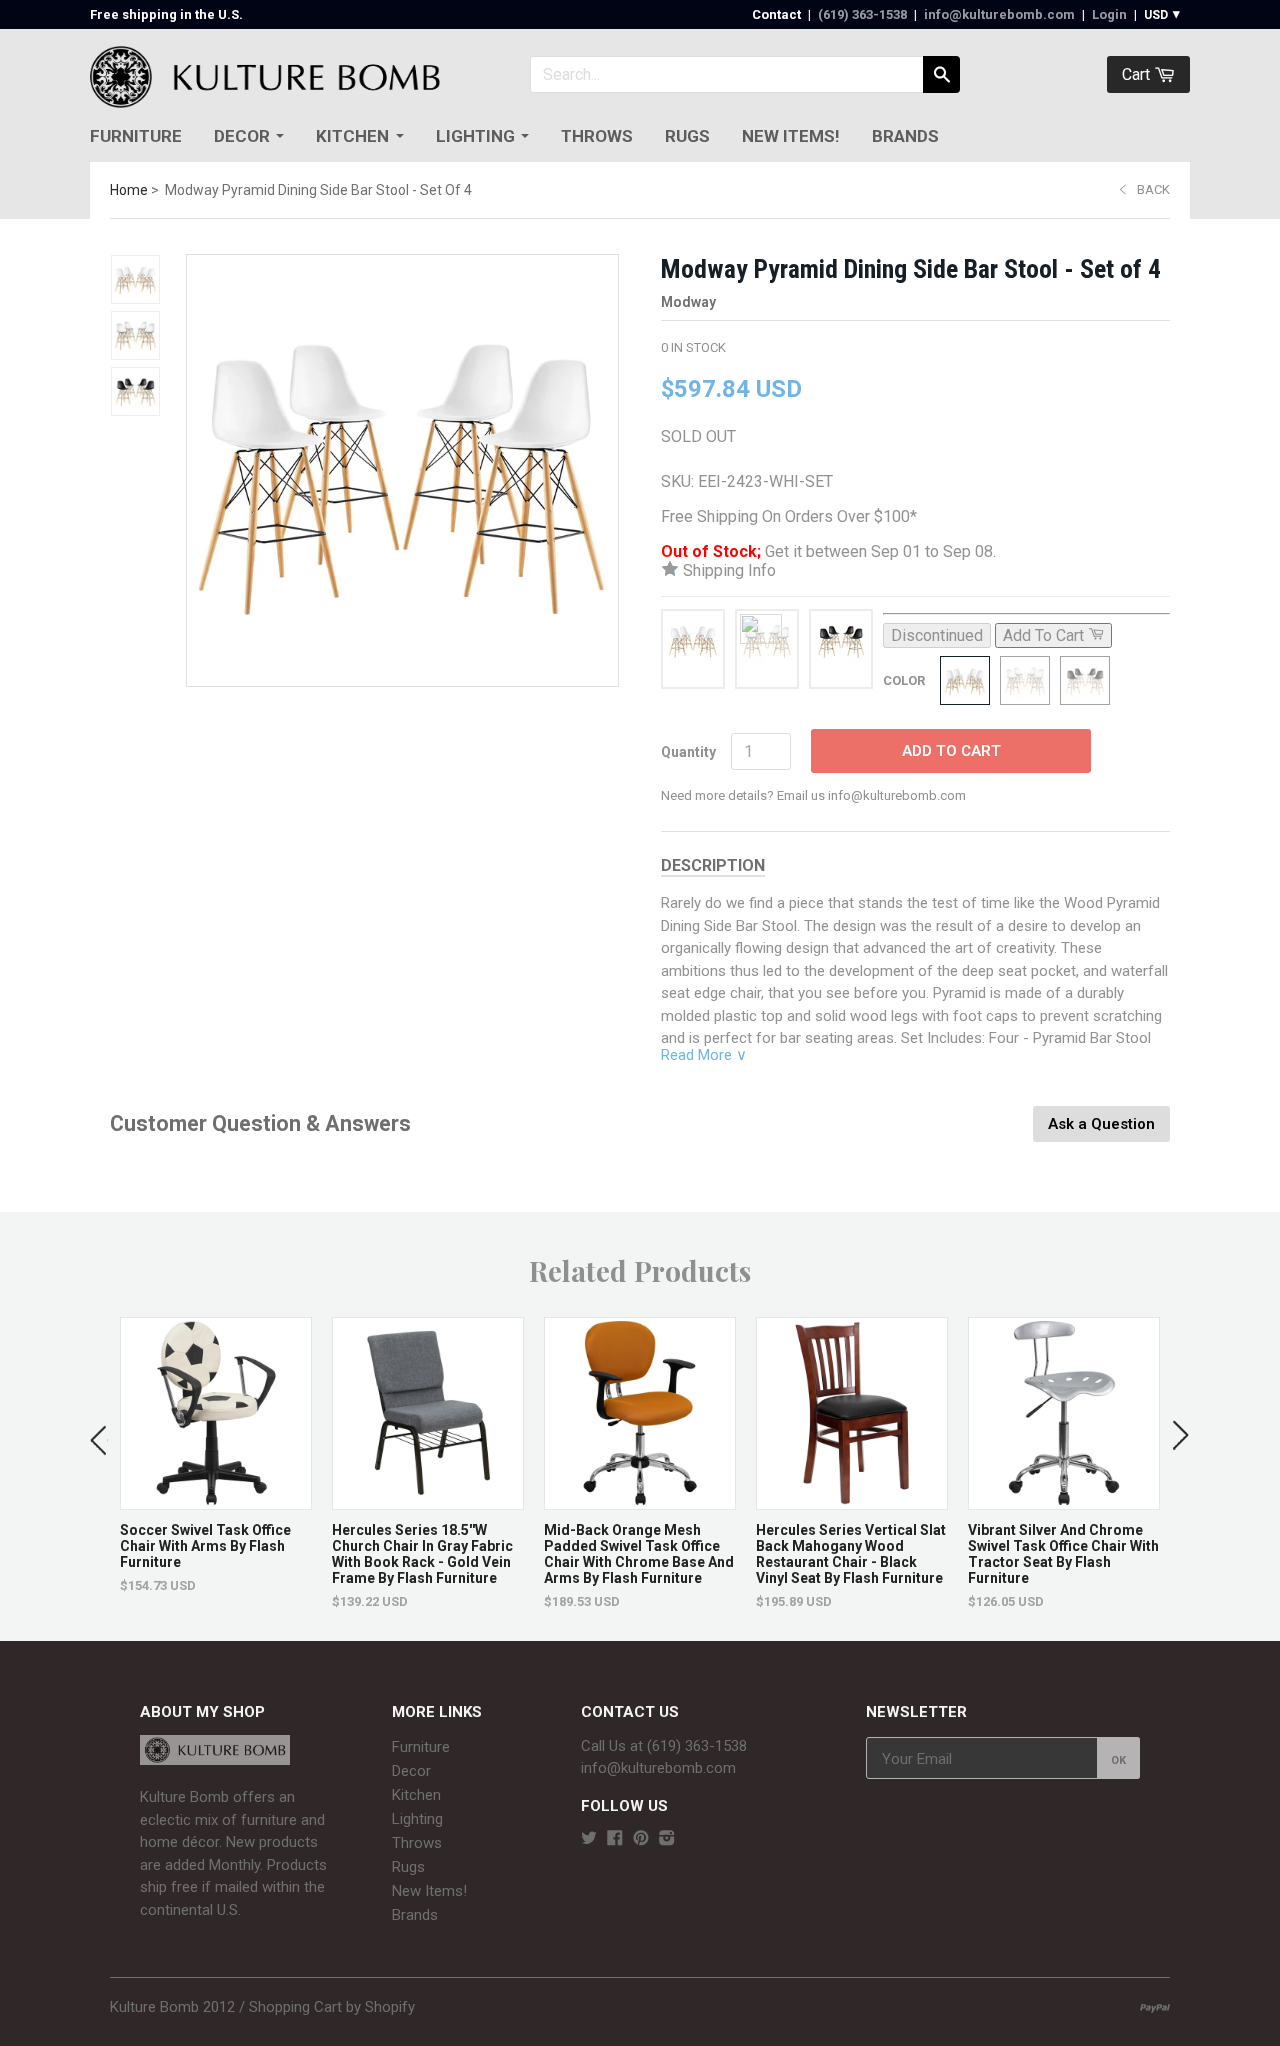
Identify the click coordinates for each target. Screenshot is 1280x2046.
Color (904, 680)
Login (1109, 14)
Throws (597, 136)
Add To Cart (951, 751)
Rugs (687, 136)
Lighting (475, 136)
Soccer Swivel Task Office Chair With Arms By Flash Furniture (205, 1546)
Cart (1138, 74)
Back (1153, 189)
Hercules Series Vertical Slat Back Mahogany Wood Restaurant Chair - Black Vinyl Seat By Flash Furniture (851, 1554)
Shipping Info (727, 570)
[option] (216, 1455)
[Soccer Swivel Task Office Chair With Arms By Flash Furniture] (216, 1499)
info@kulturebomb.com (999, 14)
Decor (242, 136)
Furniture (136, 136)
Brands (905, 136)
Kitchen (352, 136)
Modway (688, 302)
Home (129, 190)
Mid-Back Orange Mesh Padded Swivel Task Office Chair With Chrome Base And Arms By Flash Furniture (639, 1554)
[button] (99, 1436)
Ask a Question (1101, 1124)
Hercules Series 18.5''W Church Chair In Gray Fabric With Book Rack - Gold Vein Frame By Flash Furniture (422, 1554)
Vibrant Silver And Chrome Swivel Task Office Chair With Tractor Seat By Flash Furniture (1063, 1554)
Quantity (688, 752)
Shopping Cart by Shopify (332, 2007)
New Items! (791, 136)
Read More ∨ (704, 1055)
